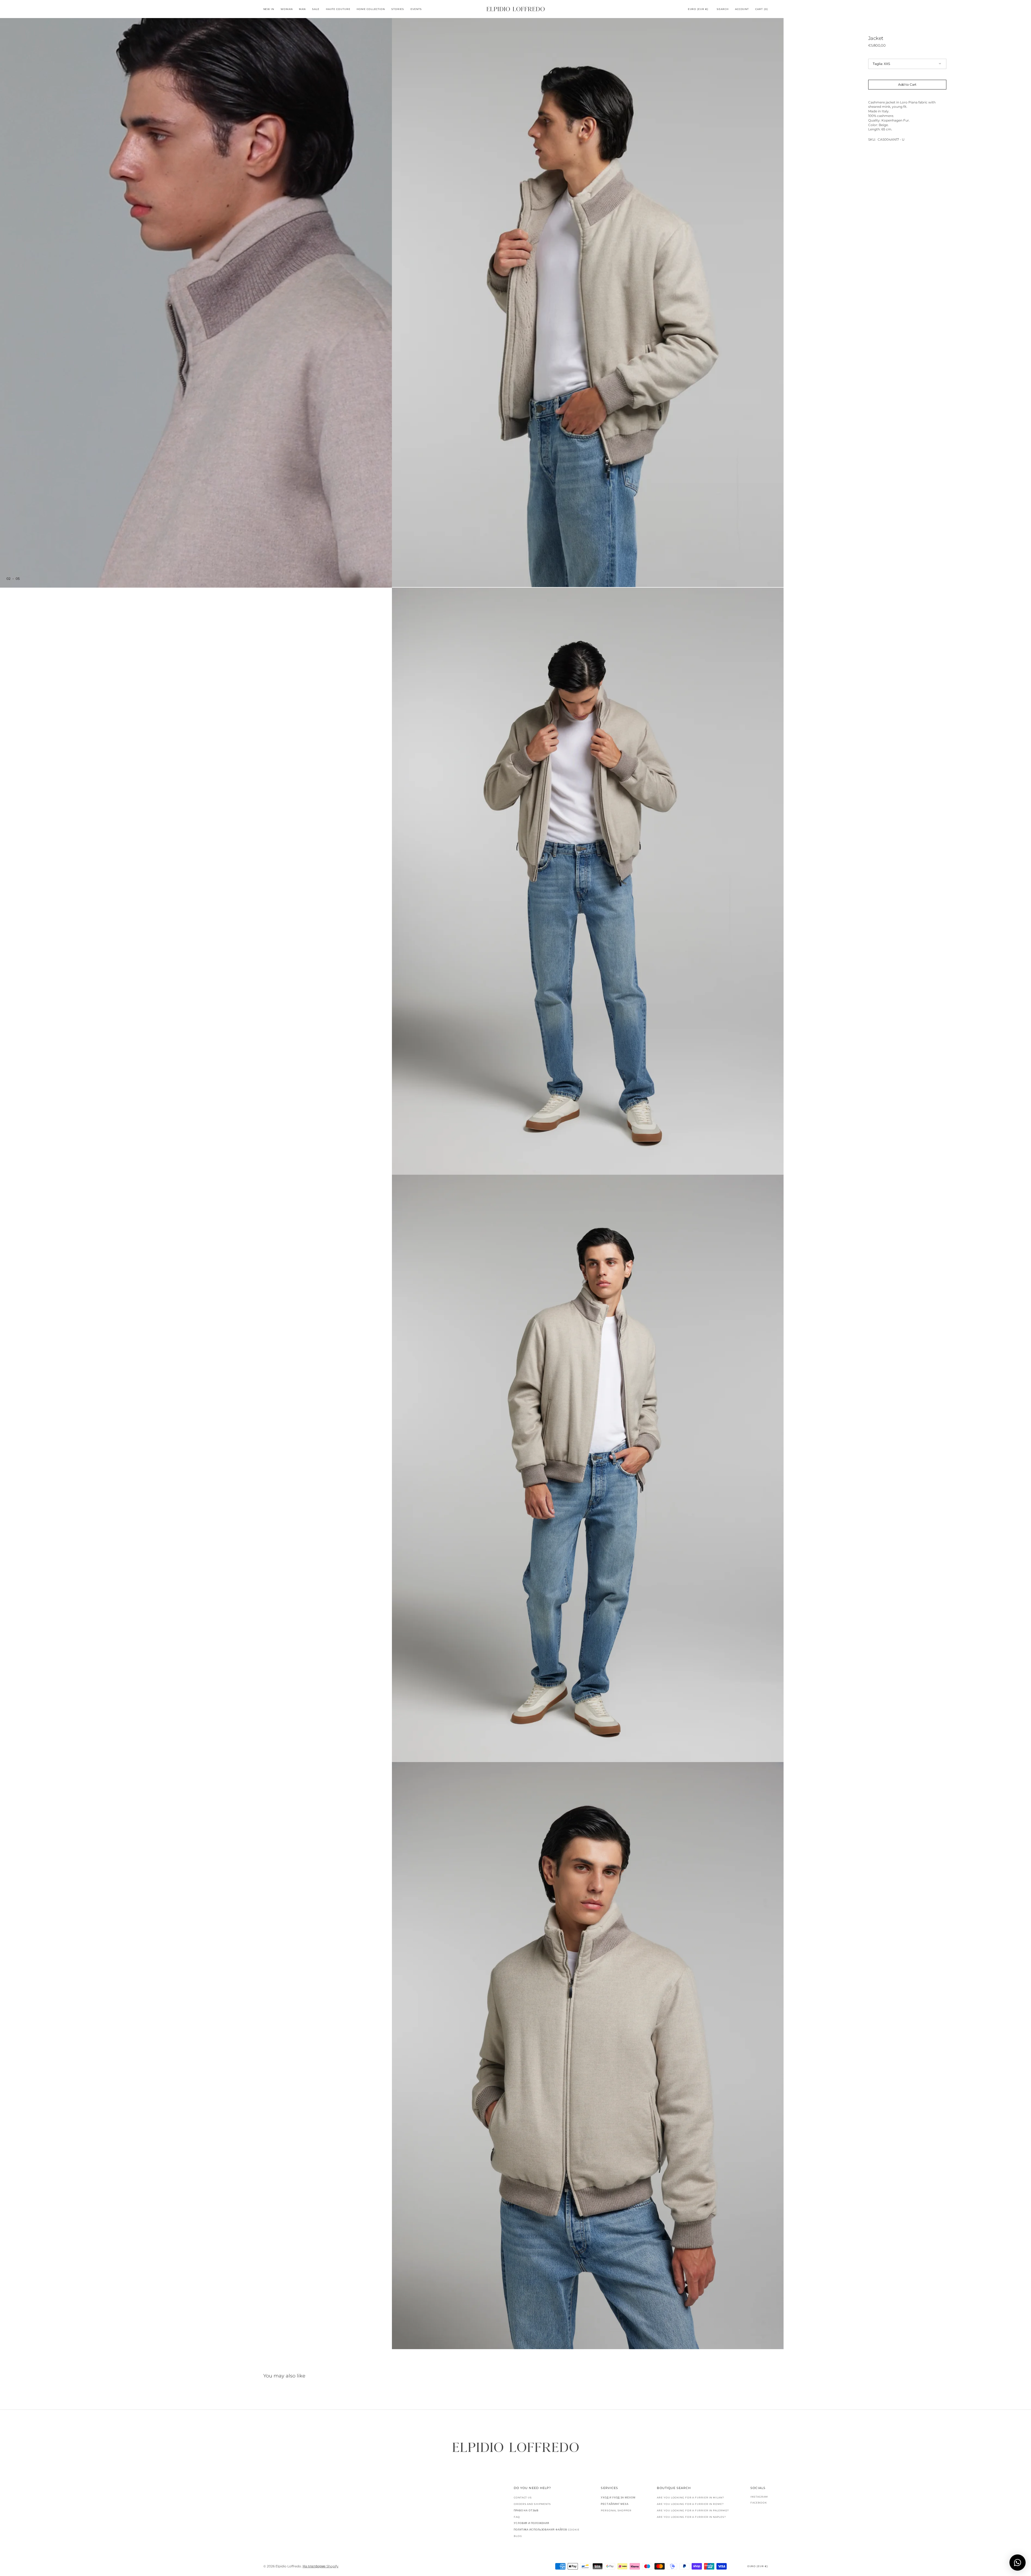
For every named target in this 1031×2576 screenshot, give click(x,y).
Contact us (523, 2498)
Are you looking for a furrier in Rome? (690, 2504)
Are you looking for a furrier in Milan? (690, 2498)
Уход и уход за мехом (618, 2498)
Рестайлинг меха (615, 2504)
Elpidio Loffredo (288, 2566)
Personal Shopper (616, 2510)
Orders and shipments (532, 2504)
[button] (698, 9)
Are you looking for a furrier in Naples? (691, 2517)
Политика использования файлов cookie (546, 2530)
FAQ (517, 2517)
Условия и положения (532, 2523)
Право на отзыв (526, 2510)
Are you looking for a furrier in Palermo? (693, 2510)
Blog (518, 2536)
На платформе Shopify (321, 2566)
